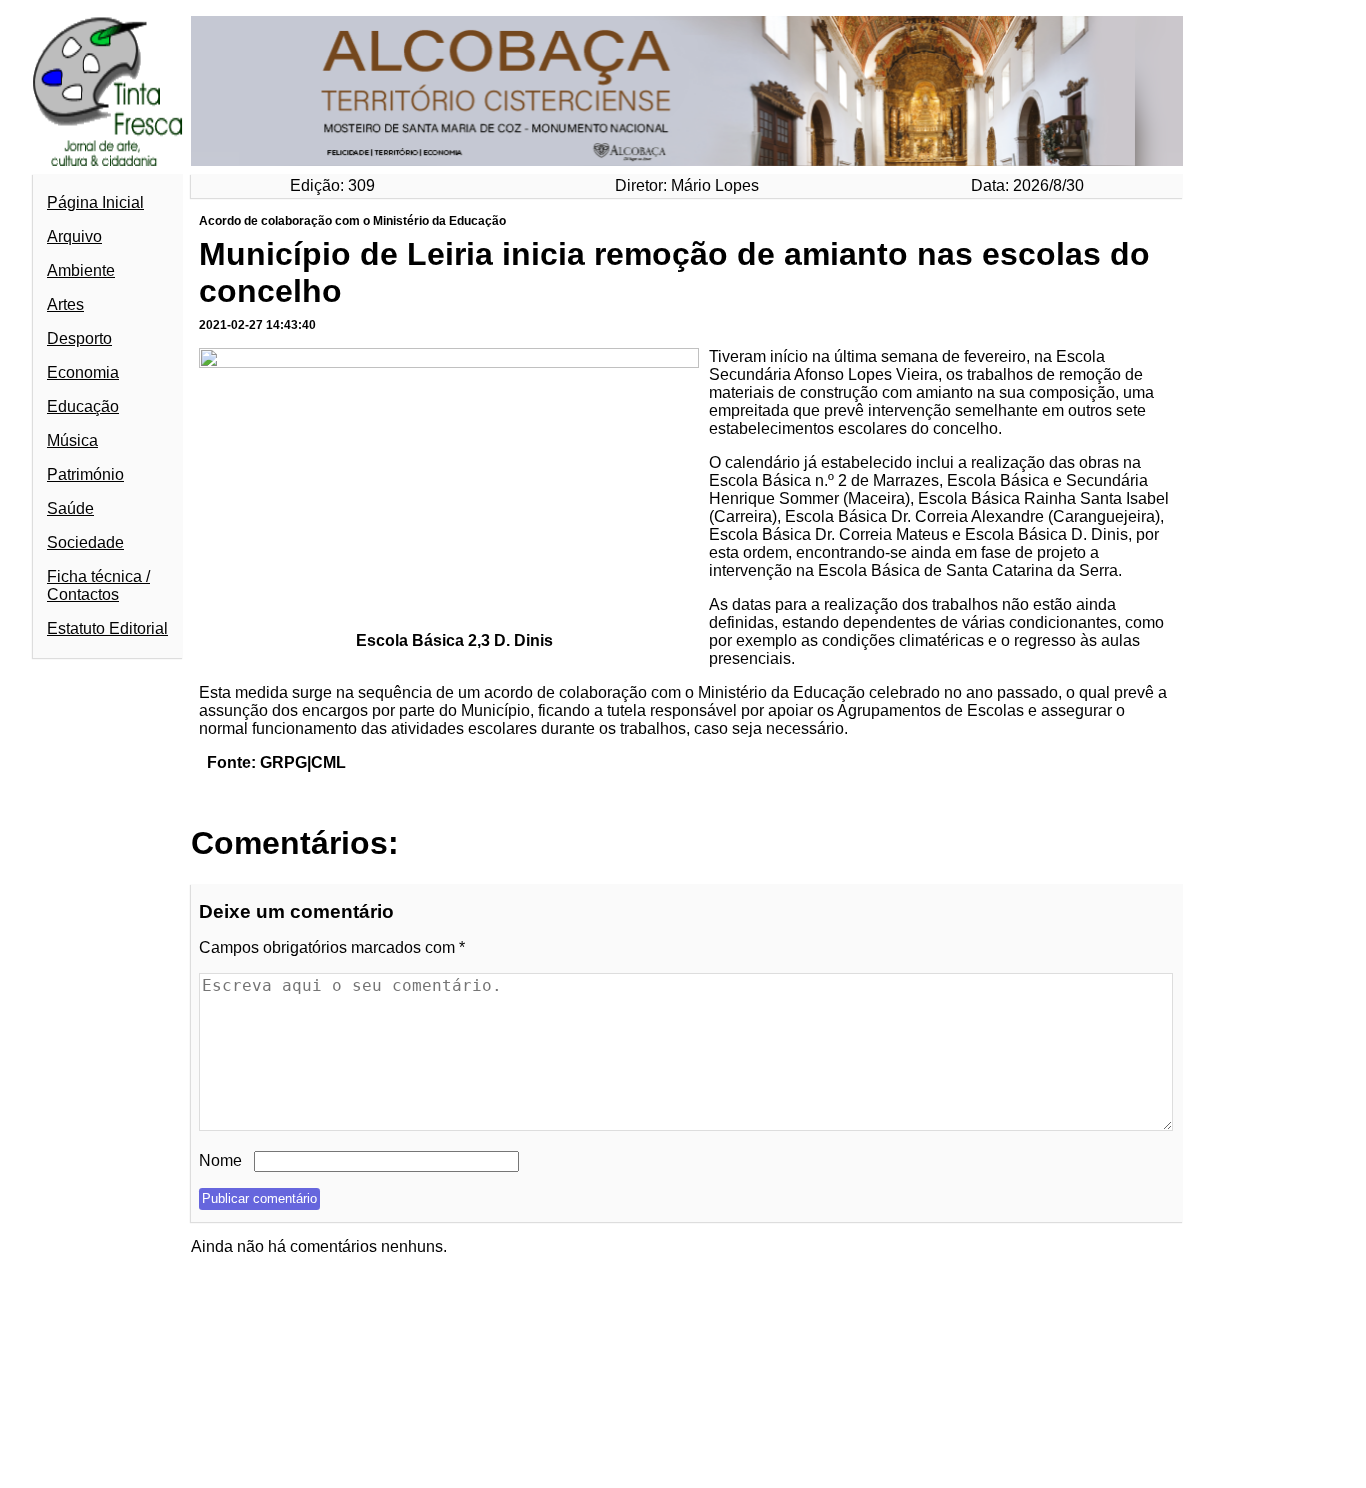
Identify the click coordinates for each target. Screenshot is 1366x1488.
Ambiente (81, 270)
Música (72, 440)
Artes (65, 304)
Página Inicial (95, 202)
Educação (83, 406)
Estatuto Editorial (107, 628)
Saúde (70, 508)
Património (85, 474)
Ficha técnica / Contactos (98, 585)
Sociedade (85, 542)
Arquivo (74, 236)
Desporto (79, 338)
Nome (220, 1160)
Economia (83, 372)
